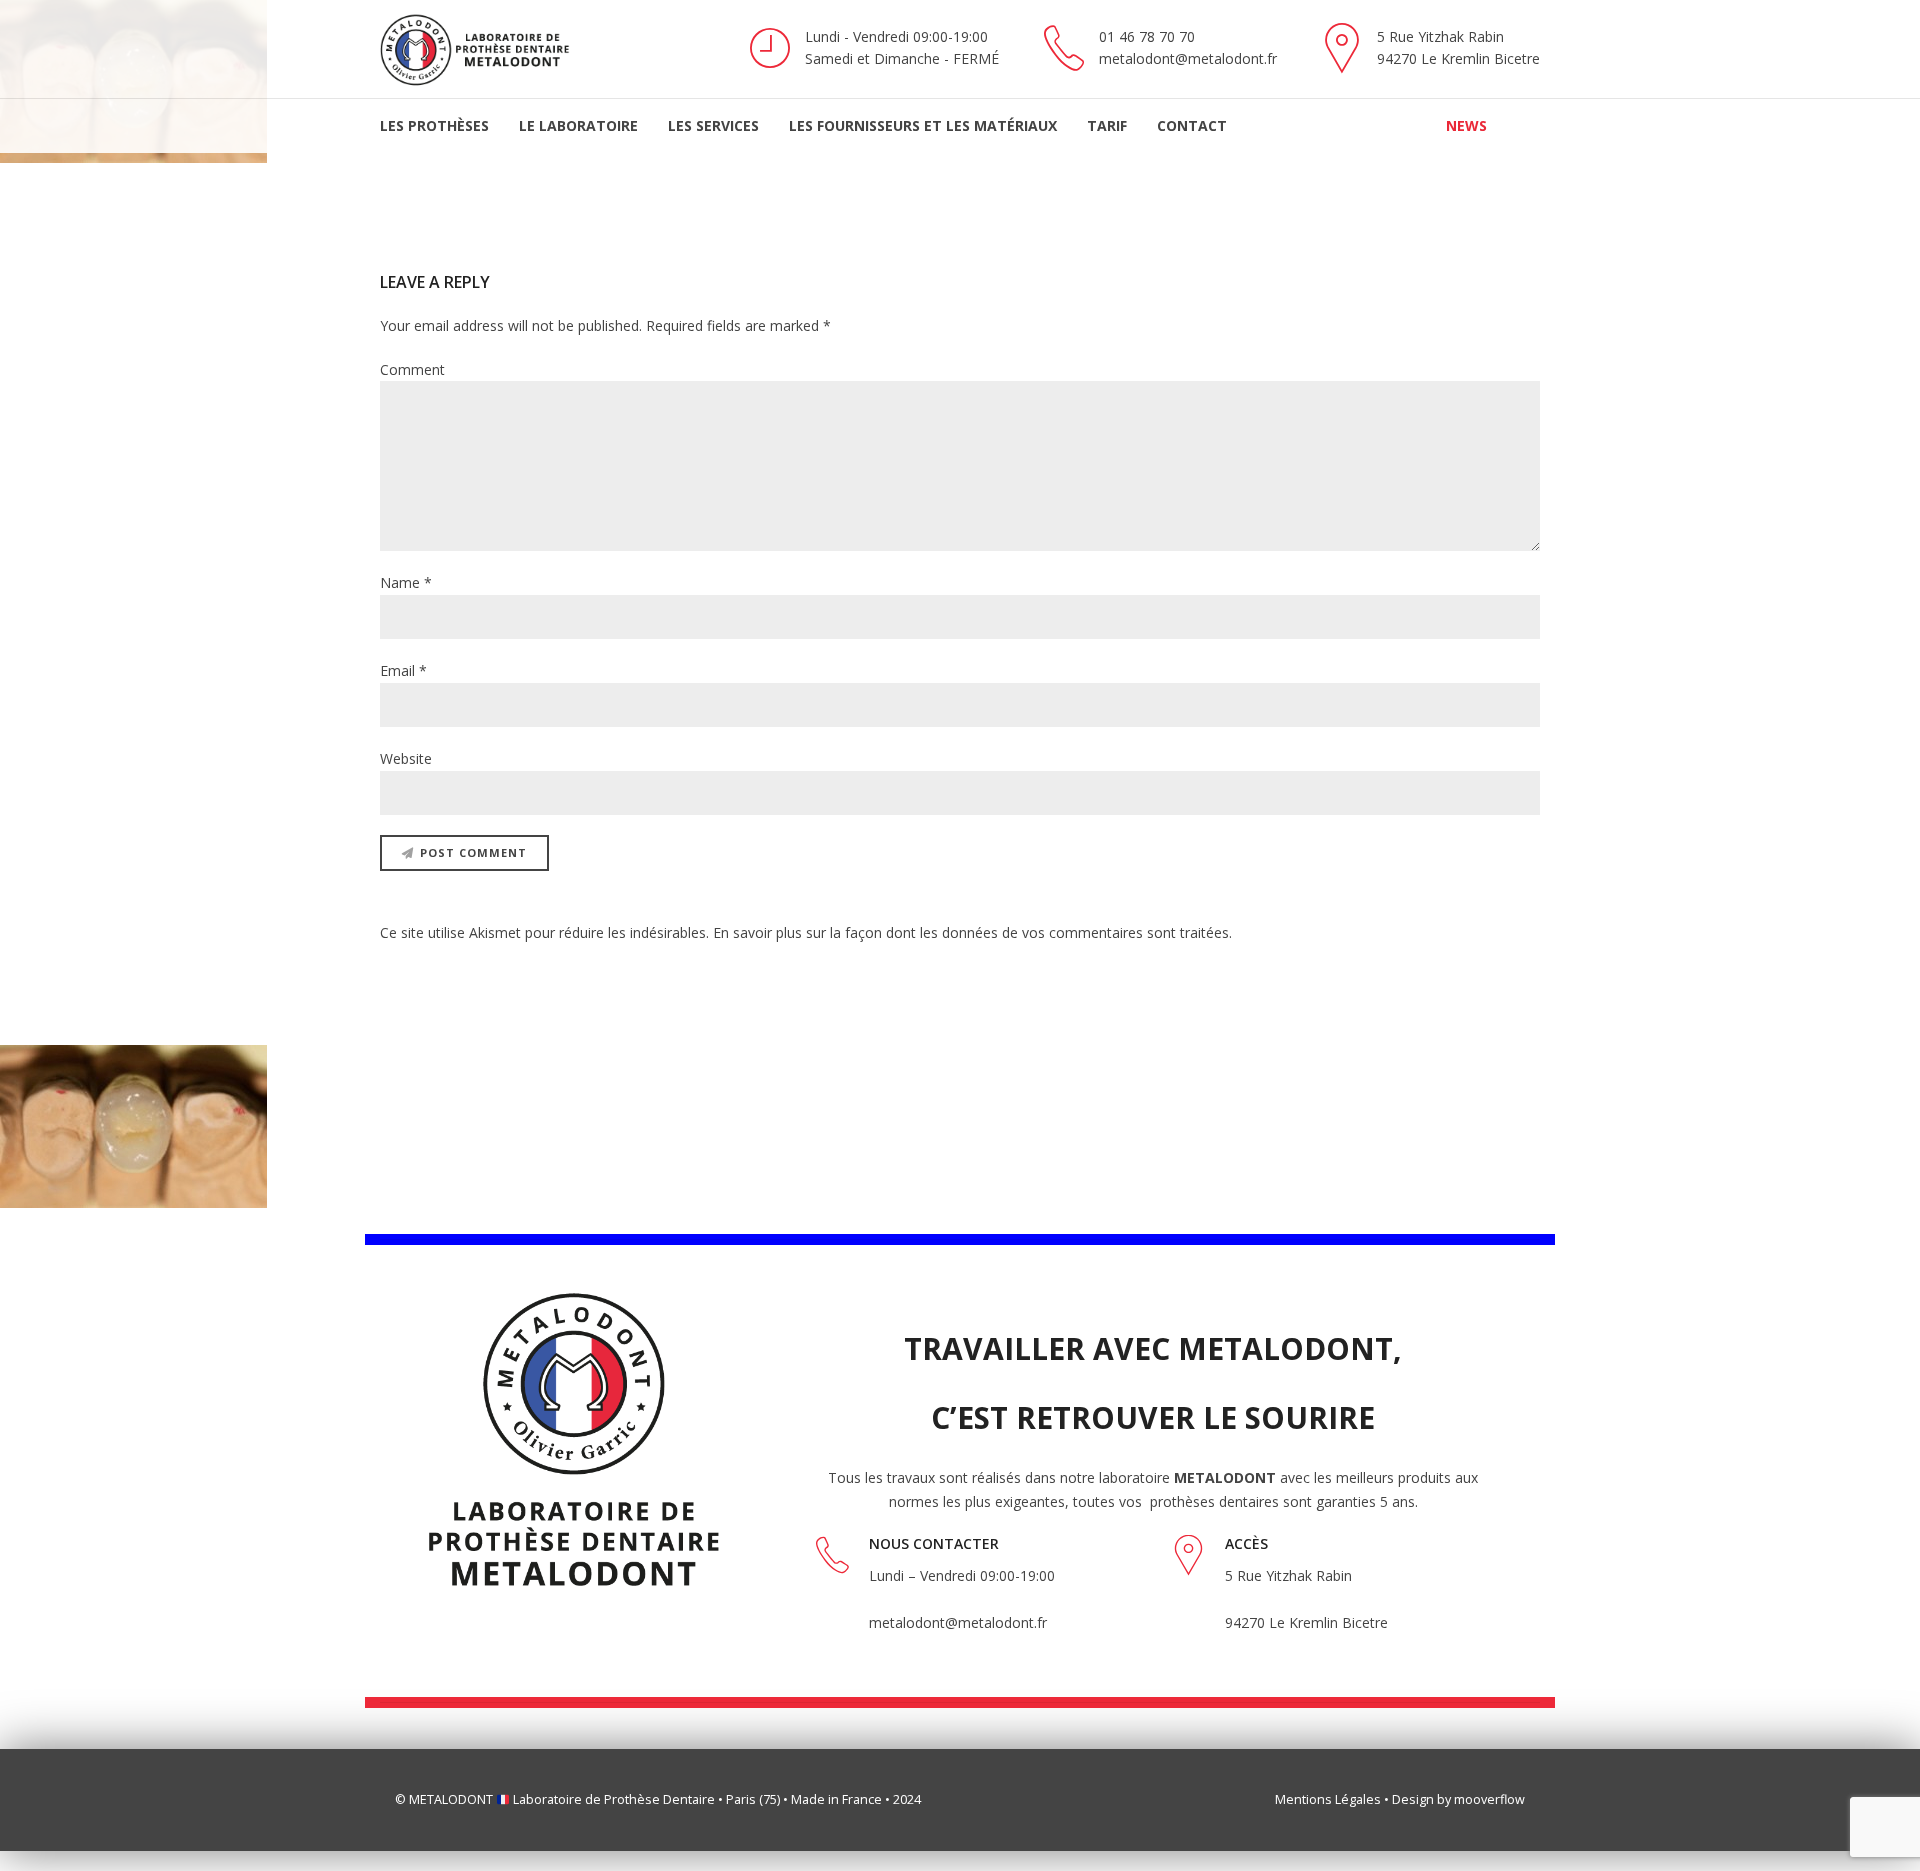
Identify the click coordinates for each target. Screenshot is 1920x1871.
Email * (403, 670)
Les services (713, 125)
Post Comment (473, 852)
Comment (412, 369)
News (1466, 125)
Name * (406, 582)
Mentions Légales (1328, 1799)
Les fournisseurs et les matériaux (923, 125)
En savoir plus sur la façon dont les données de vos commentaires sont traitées (971, 932)
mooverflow (1489, 1799)
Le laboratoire (578, 125)
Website (406, 758)
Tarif (1107, 125)
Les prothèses (434, 125)
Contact (1192, 125)
